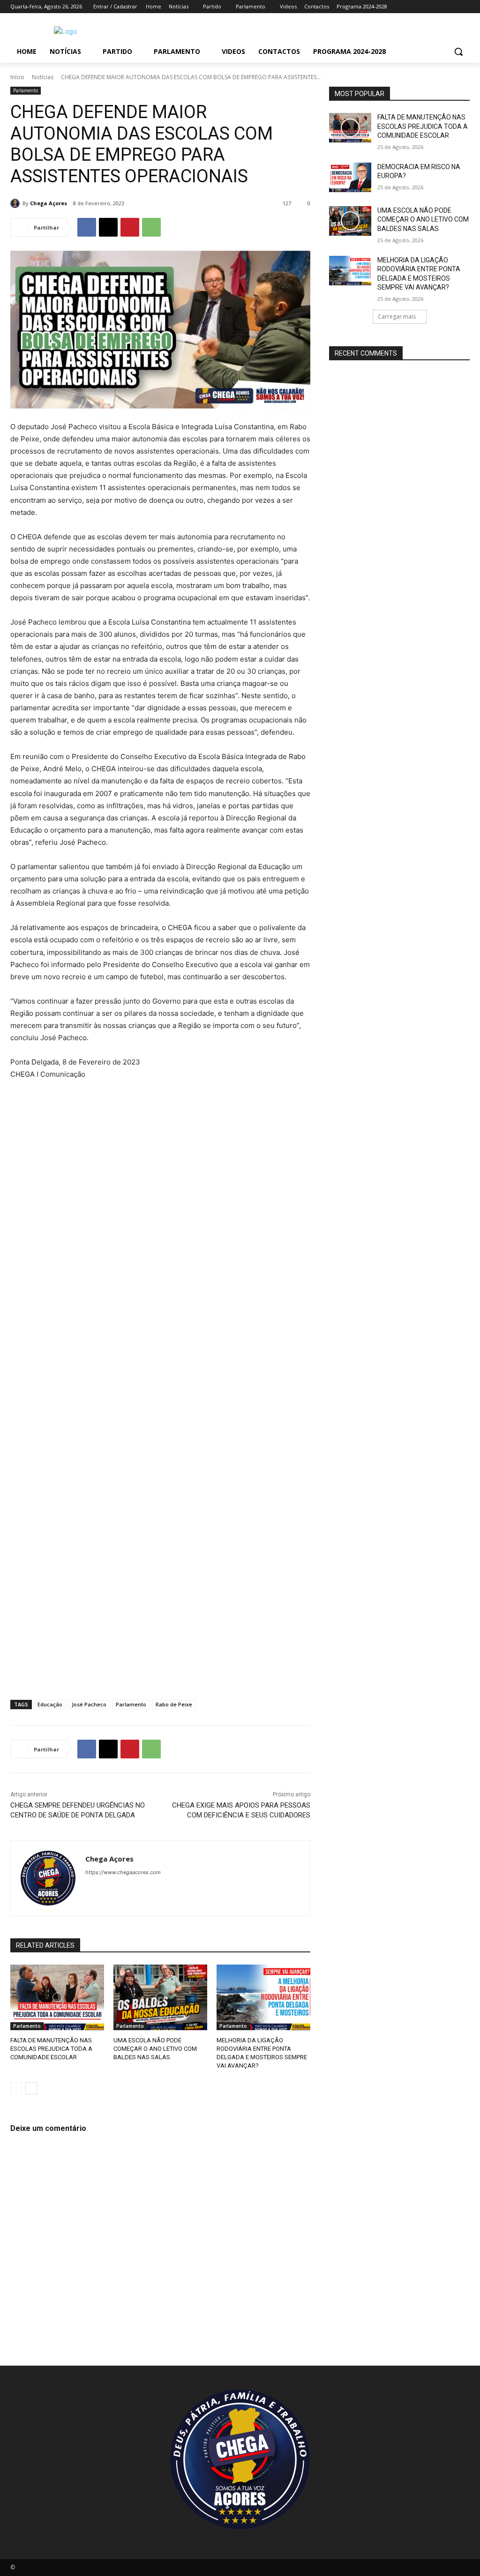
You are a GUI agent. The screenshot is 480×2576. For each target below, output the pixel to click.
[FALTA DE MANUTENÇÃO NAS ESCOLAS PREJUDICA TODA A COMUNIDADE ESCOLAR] (57, 1997)
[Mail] (439, 7)
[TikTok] (451, 7)
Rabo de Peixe (174, 1704)
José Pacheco (89, 1704)
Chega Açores (49, 203)
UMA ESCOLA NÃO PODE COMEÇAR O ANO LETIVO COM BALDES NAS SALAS (155, 2049)
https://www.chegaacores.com (123, 1872)
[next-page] (31, 2088)
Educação (50, 1704)
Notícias (43, 77)
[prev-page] (16, 2088)
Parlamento (26, 90)
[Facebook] (412, 7)
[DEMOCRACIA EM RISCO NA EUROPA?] (350, 177)
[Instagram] (425, 7)
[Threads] (171, 1888)
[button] (458, 52)
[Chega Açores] (16, 203)
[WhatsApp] (151, 227)
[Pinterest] (130, 227)
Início (17, 77)
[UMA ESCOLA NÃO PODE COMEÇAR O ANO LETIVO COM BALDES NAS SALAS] (160, 1997)
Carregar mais (397, 316)
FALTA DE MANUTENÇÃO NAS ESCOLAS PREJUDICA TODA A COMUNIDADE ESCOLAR (51, 2049)
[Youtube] (464, 7)
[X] (108, 227)
